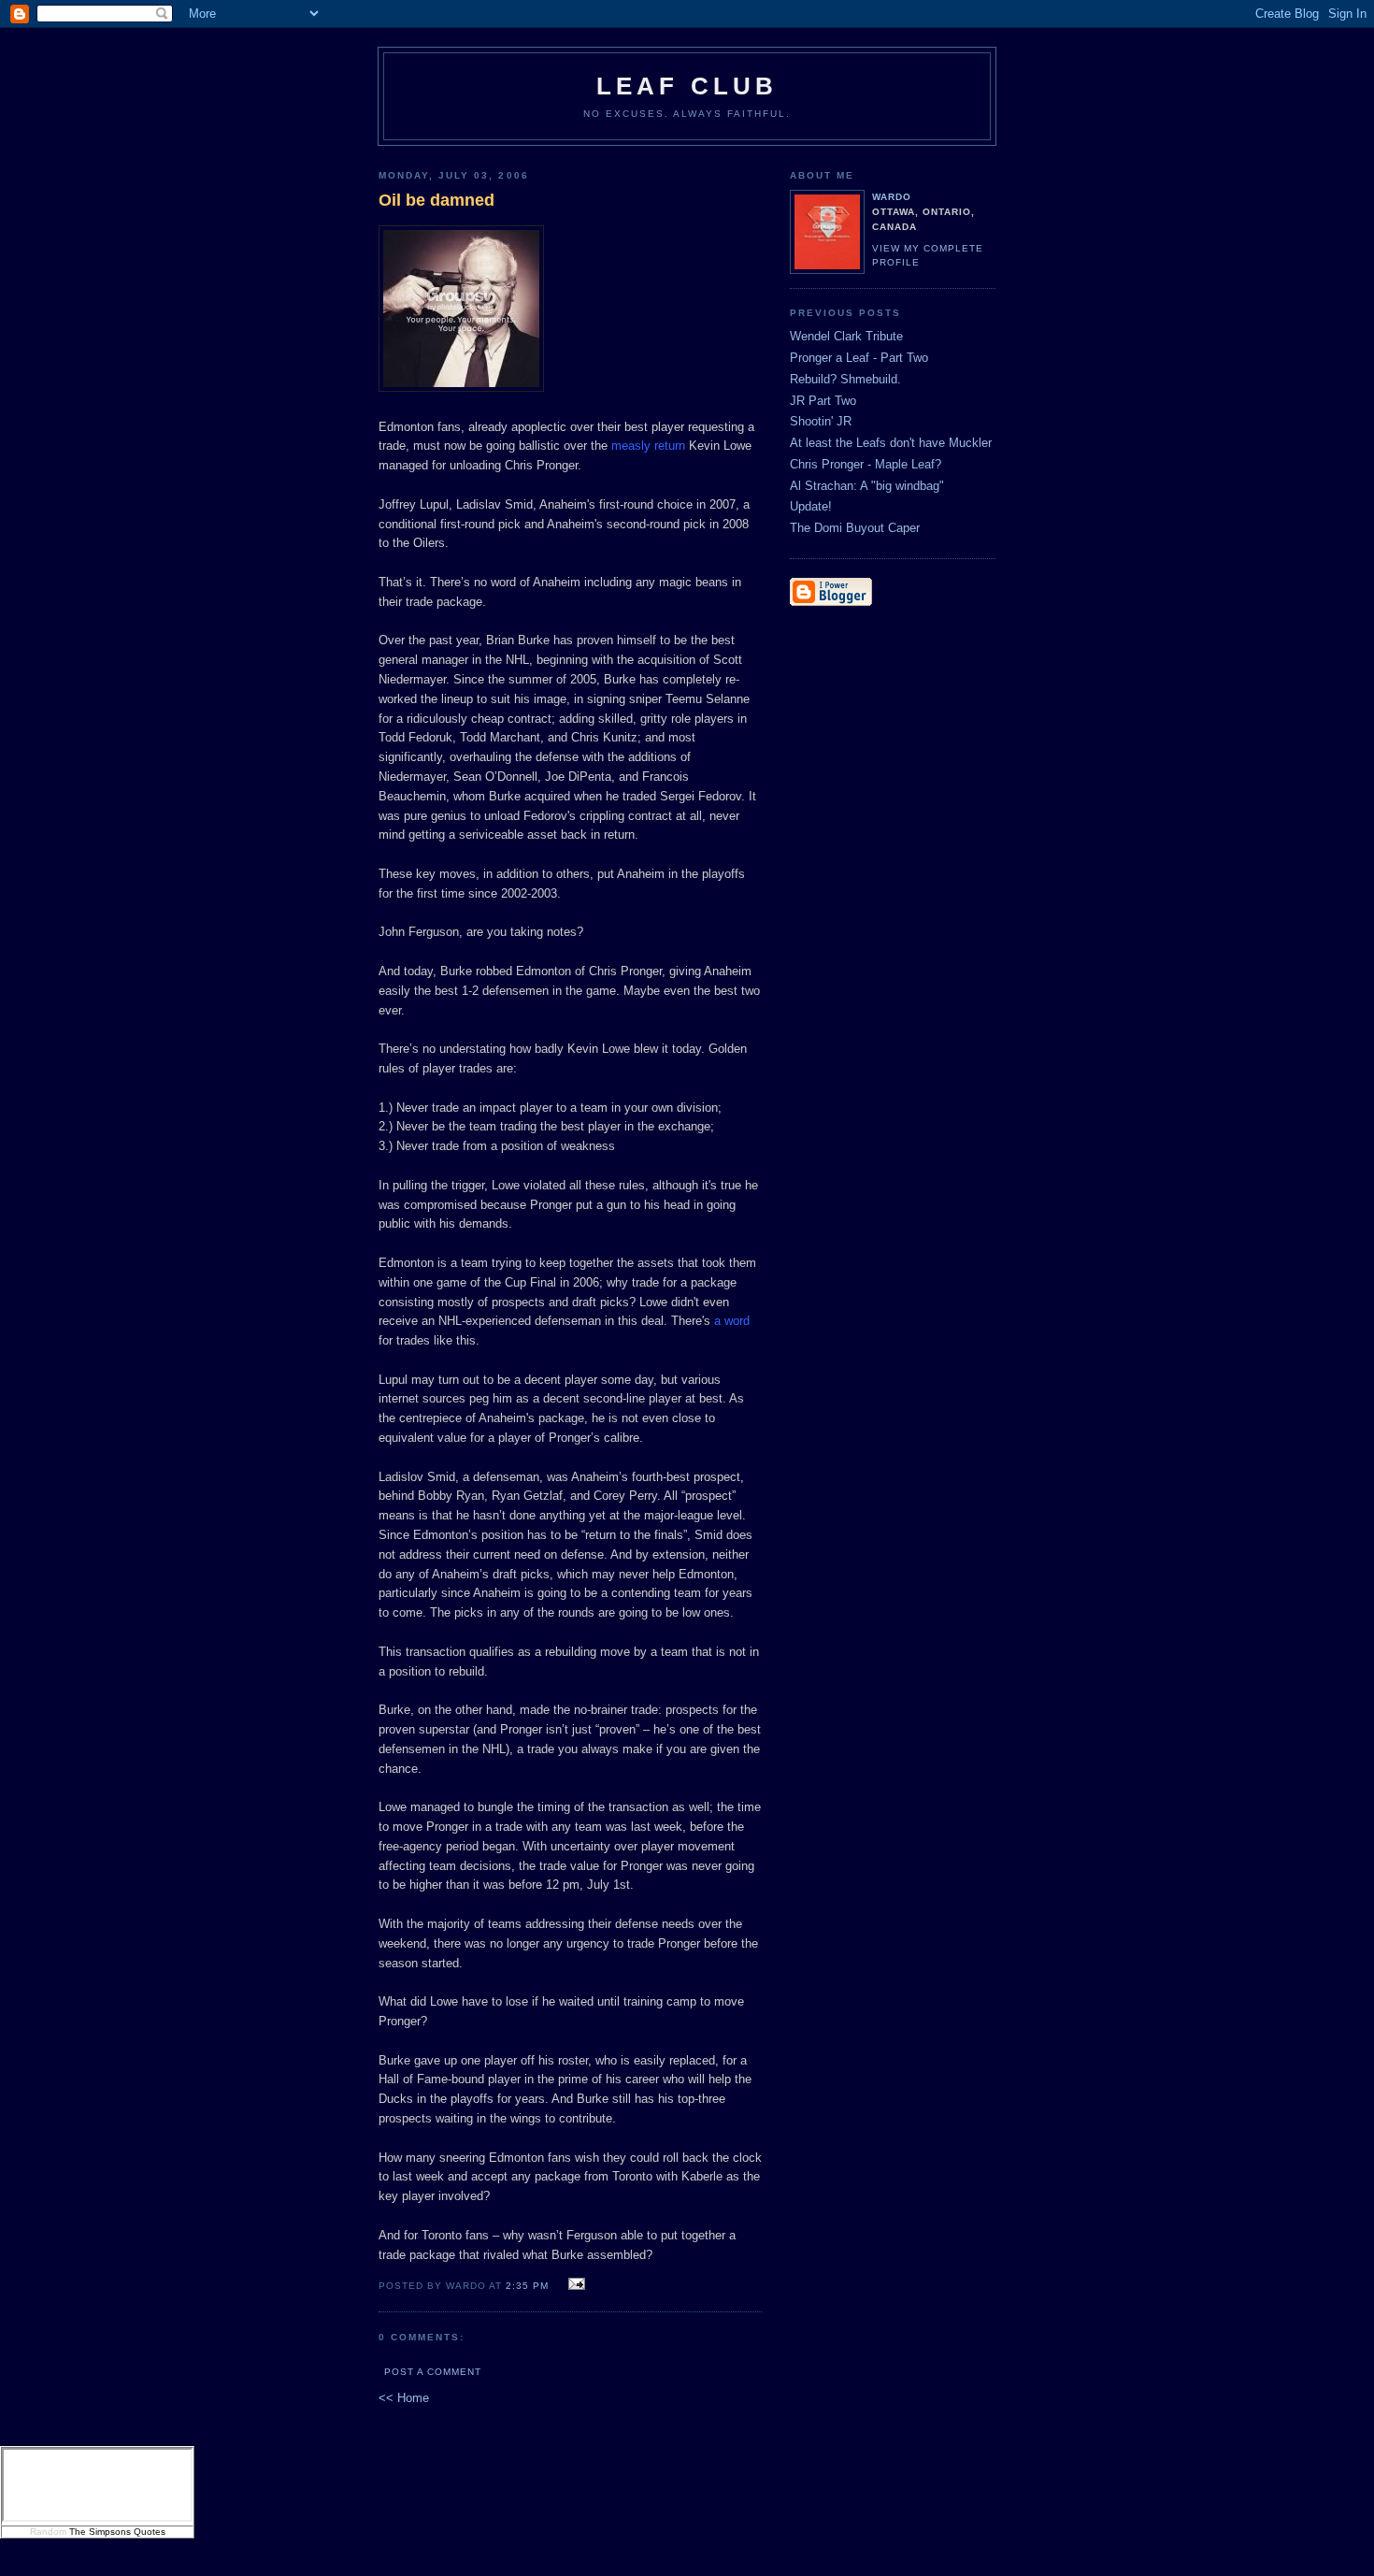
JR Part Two (823, 401)
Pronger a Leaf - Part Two (859, 358)
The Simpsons (100, 2532)
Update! (811, 506)
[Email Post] (573, 2285)
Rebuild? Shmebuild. (845, 379)
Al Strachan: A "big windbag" (867, 486)
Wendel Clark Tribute (846, 336)
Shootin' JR (821, 421)
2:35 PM (527, 2286)
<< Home (404, 2398)
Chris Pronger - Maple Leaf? (866, 464)
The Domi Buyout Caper (855, 528)
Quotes (150, 2532)
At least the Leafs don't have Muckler (891, 443)
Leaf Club (687, 86)
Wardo (892, 197)
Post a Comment (433, 2372)
